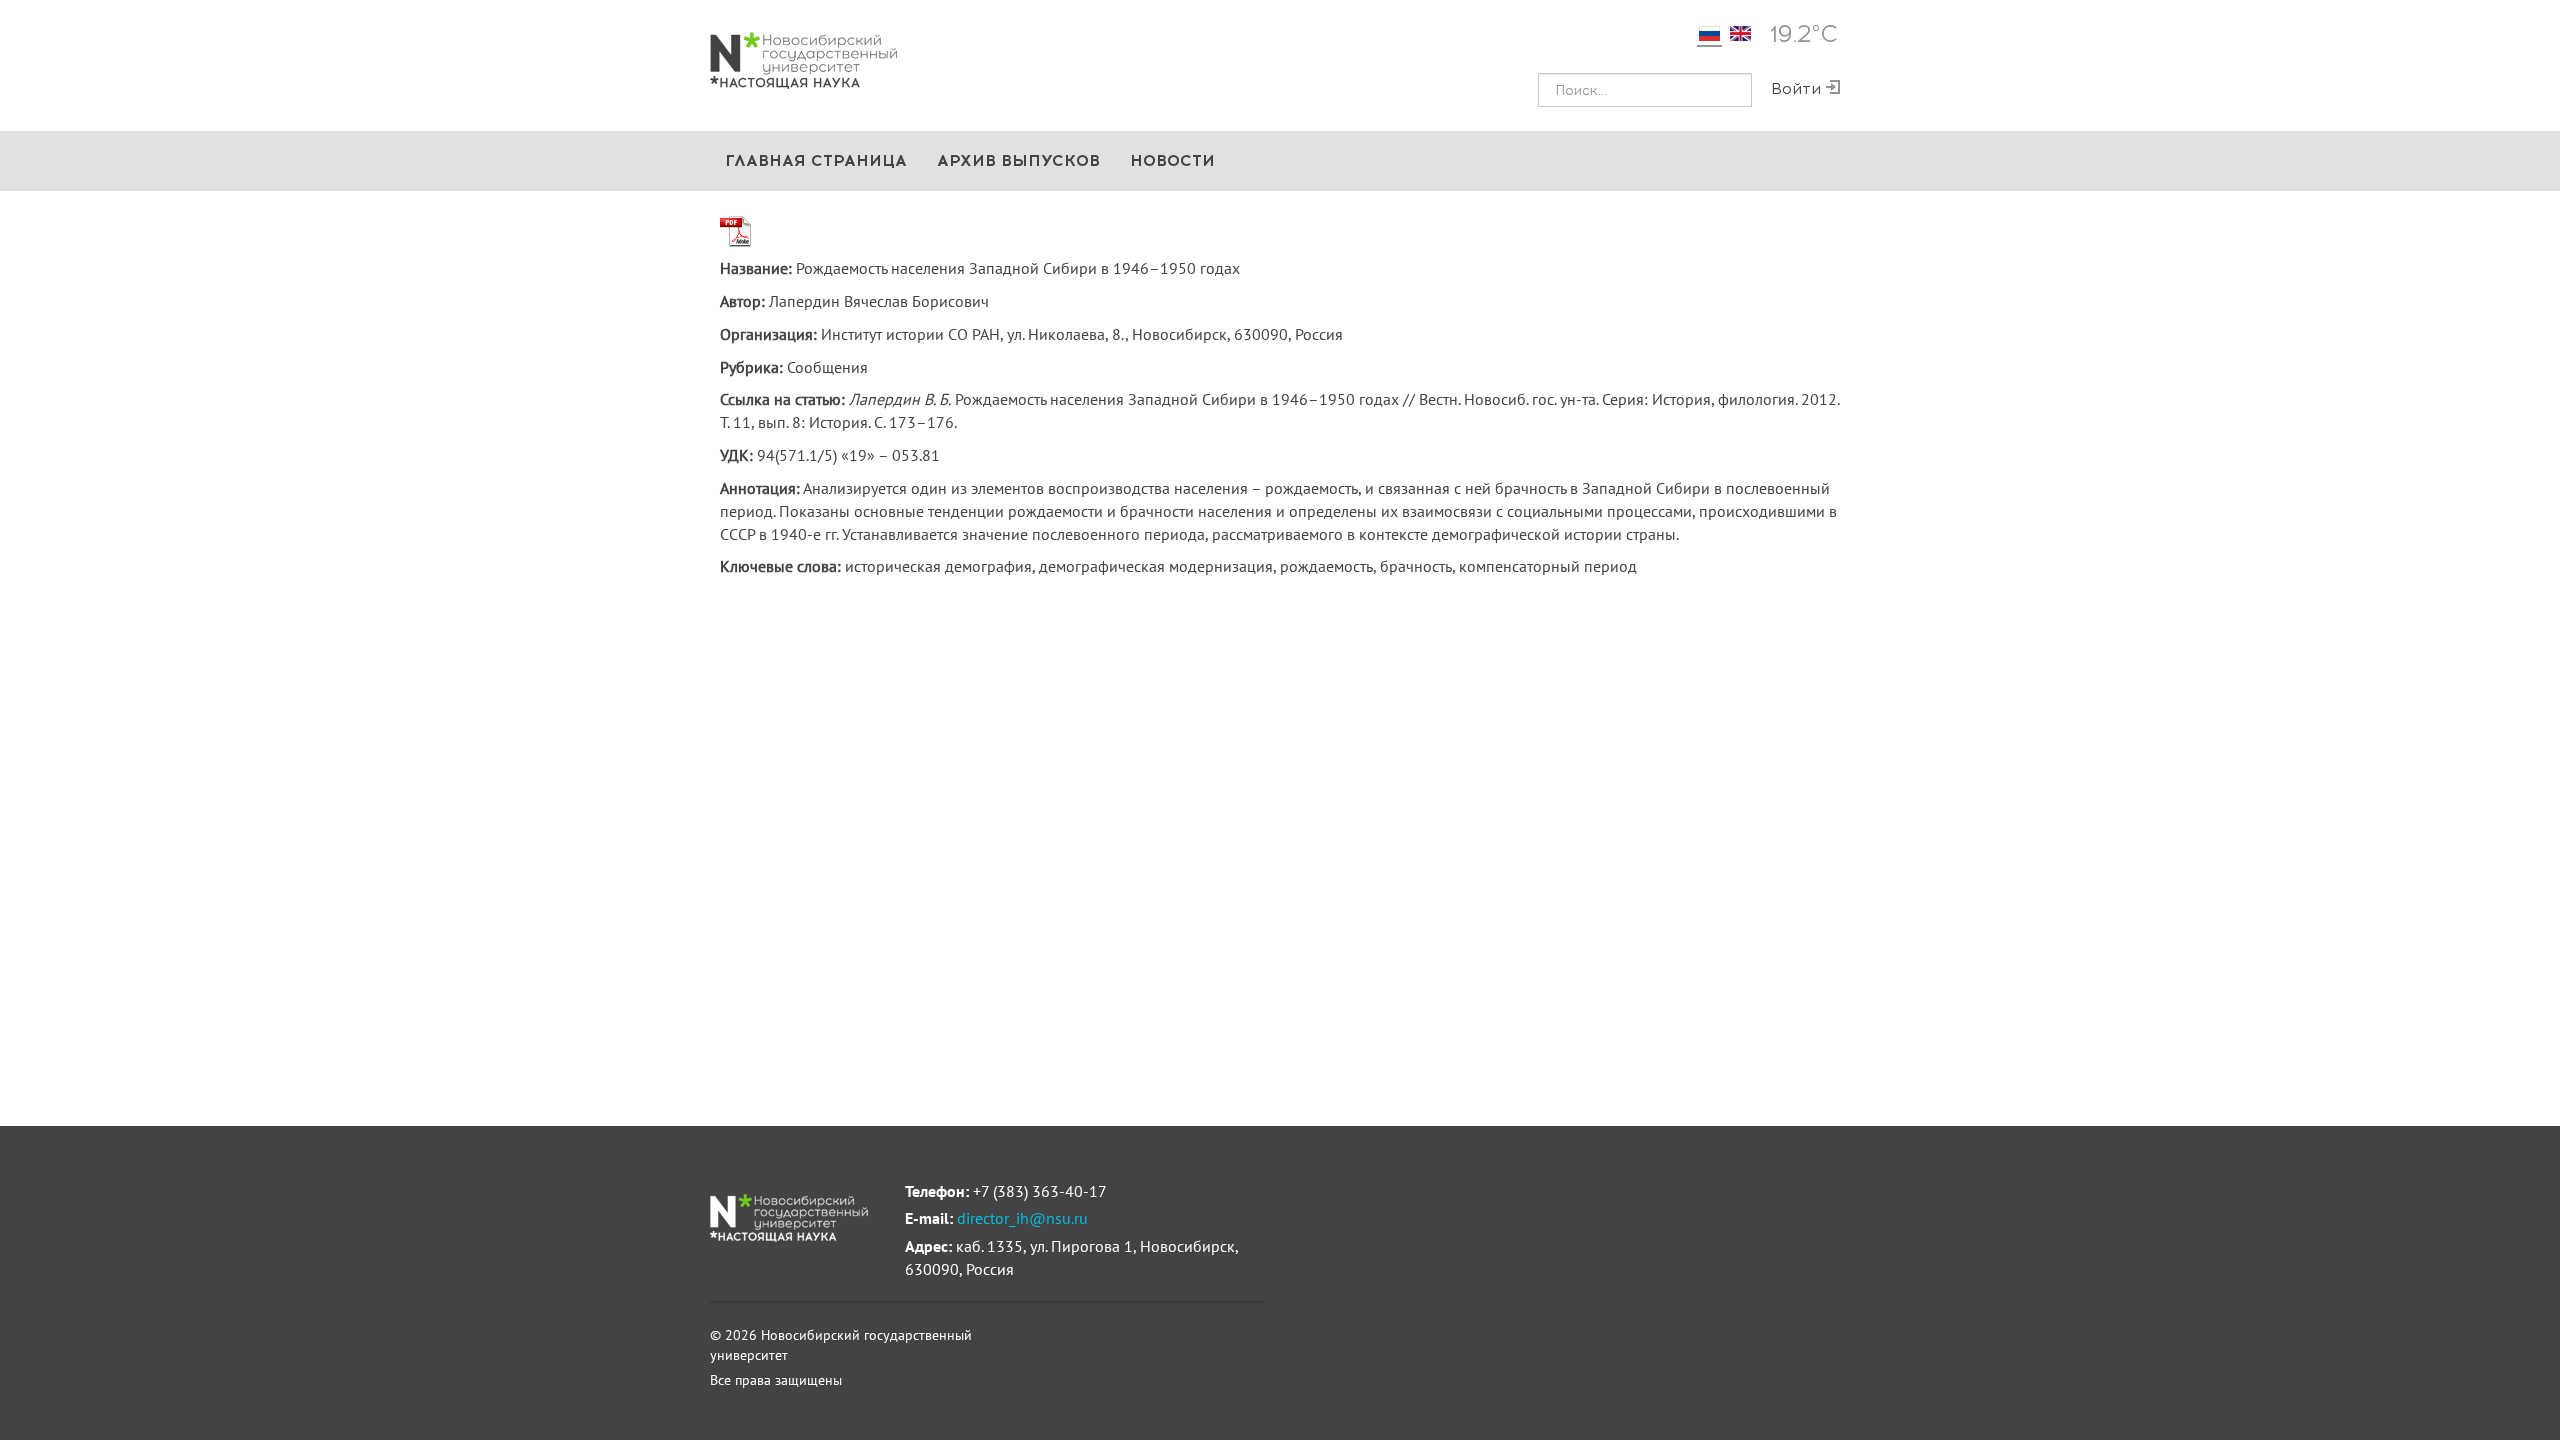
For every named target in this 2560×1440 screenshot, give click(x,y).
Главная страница (816, 160)
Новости (1172, 160)
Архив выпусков (1018, 160)
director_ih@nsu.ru (1022, 1218)
